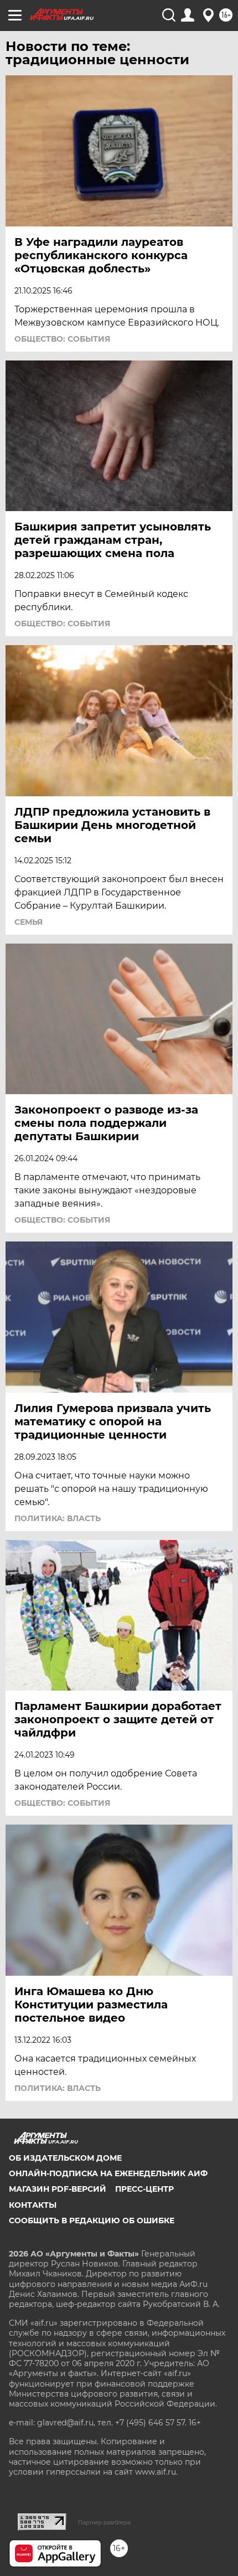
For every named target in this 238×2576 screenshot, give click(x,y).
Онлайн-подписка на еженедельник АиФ (108, 2173)
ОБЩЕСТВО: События (62, 339)
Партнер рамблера (104, 2522)
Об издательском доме (65, 2158)
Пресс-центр (144, 2189)
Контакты (33, 2205)
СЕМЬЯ (29, 922)
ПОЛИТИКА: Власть (58, 1518)
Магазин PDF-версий (58, 2189)
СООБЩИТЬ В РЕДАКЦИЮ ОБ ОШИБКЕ (92, 2220)
